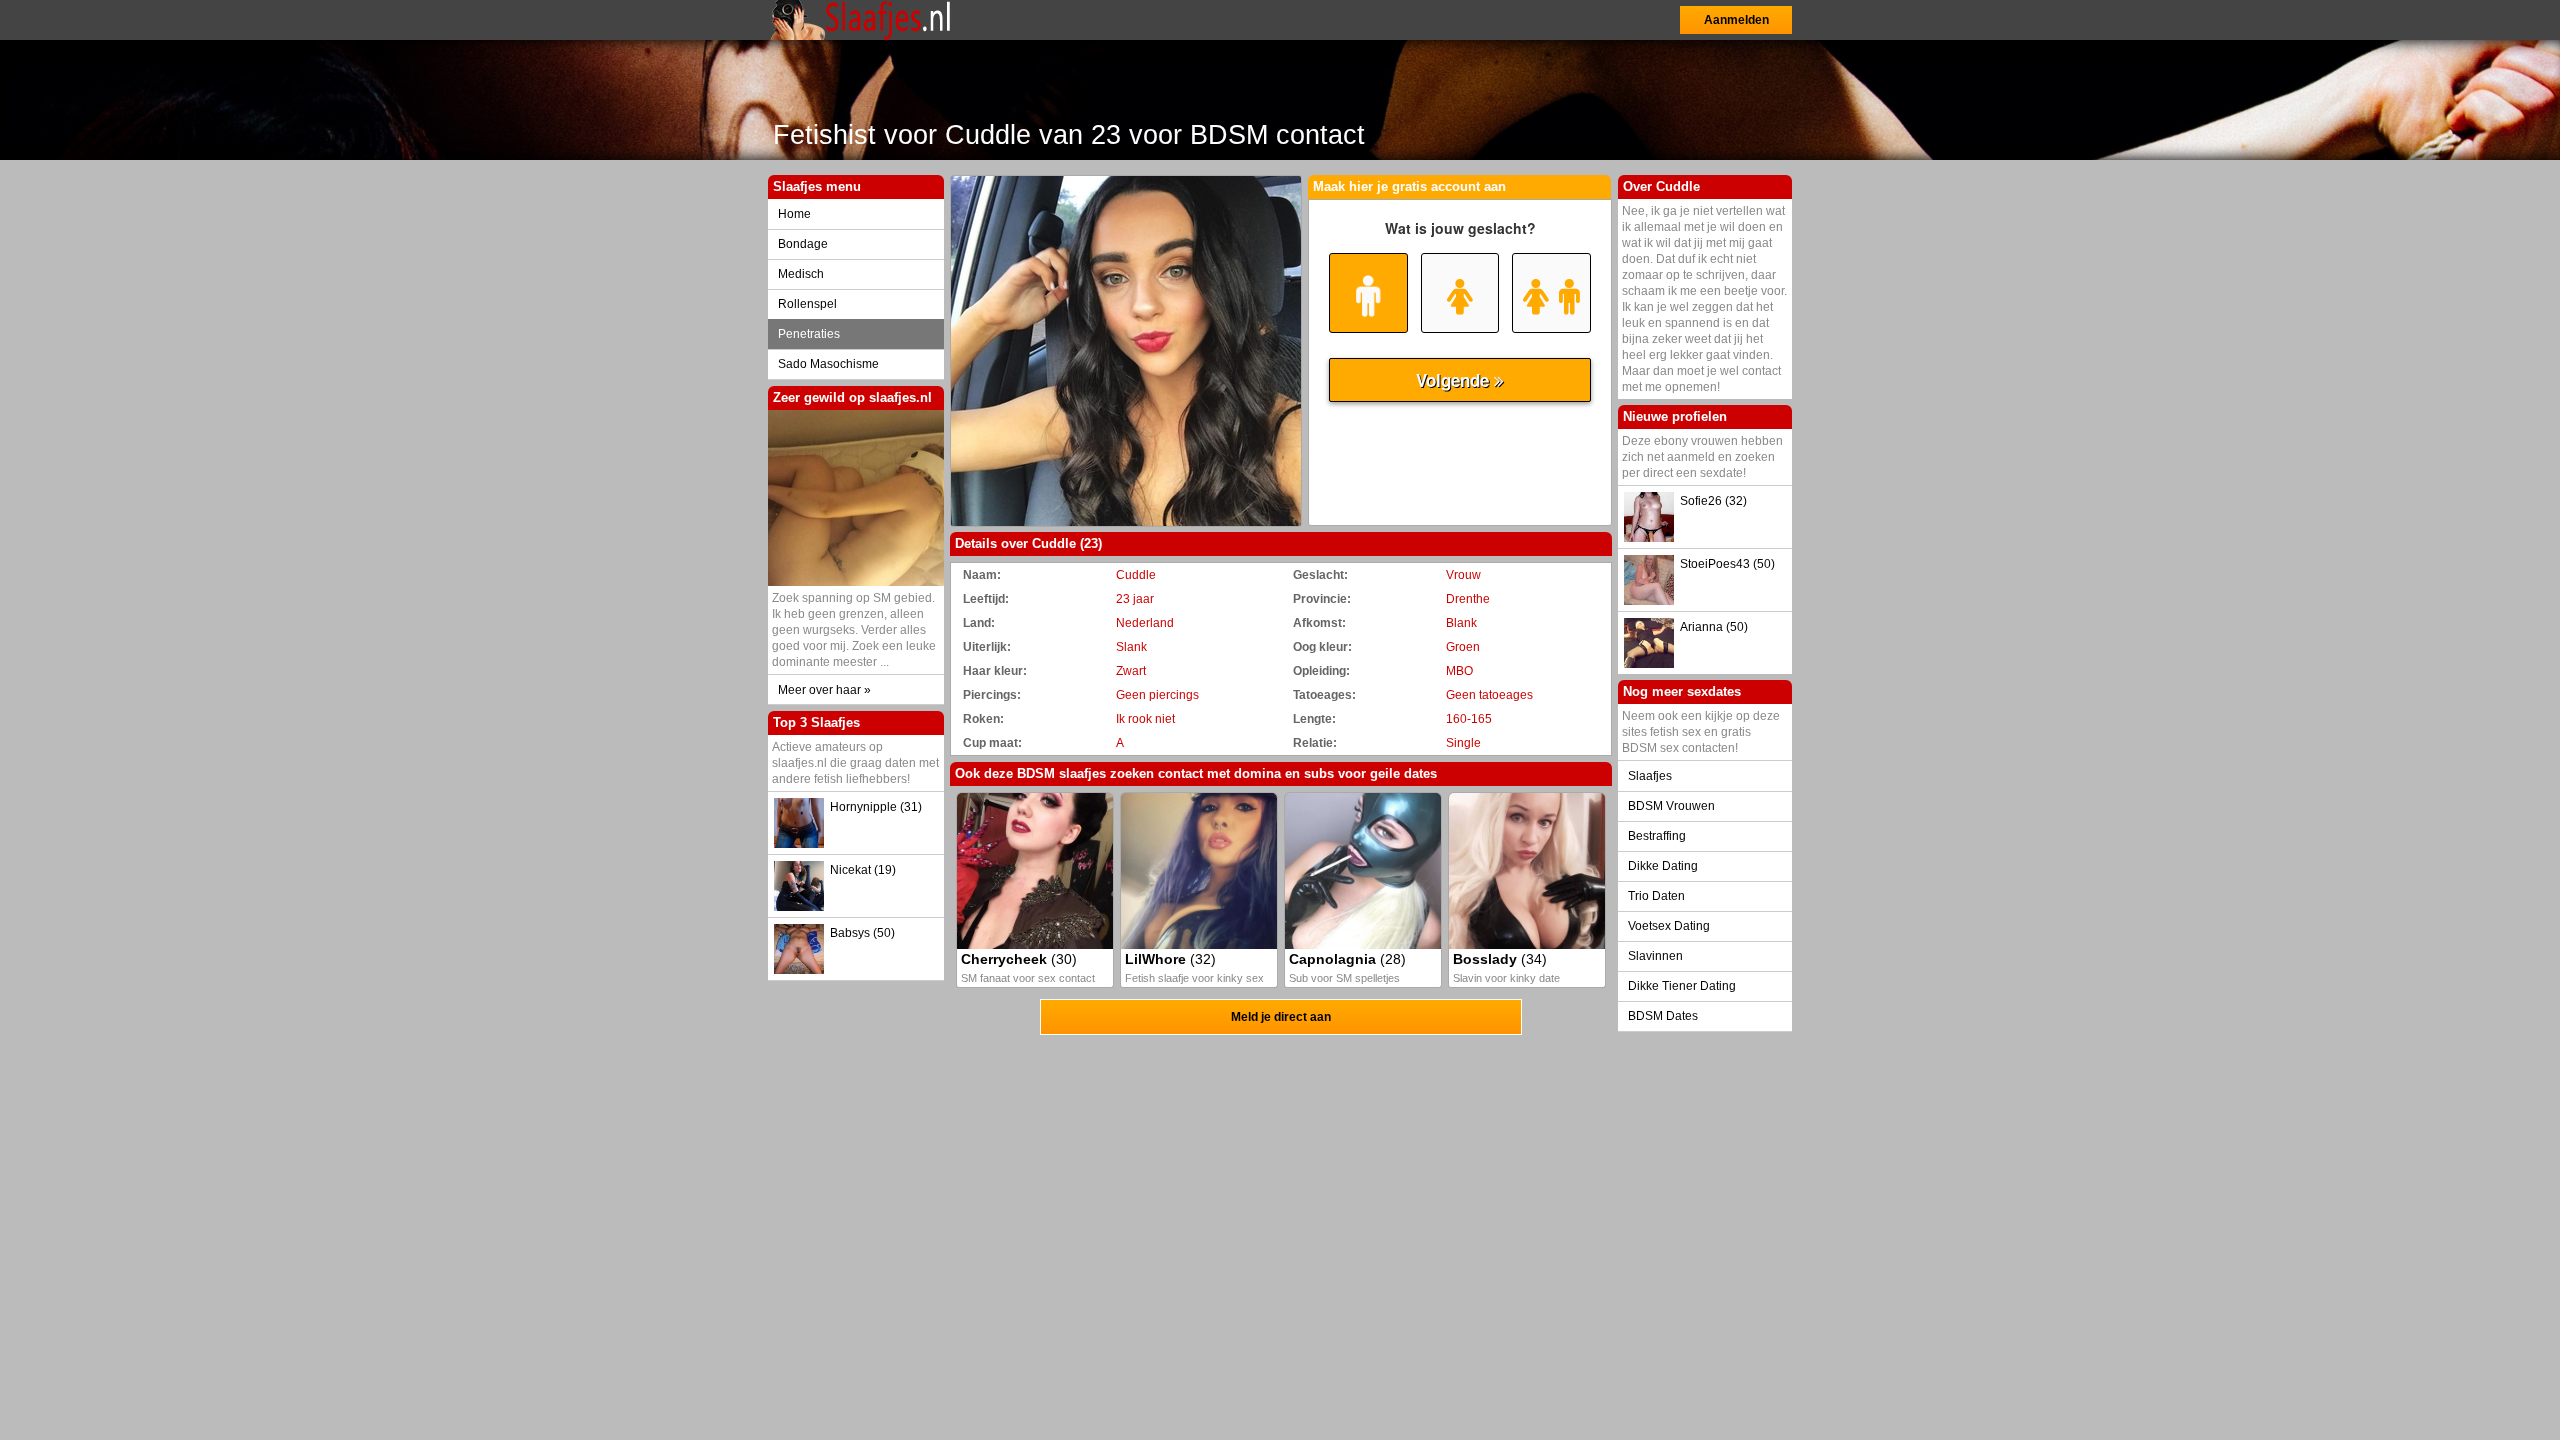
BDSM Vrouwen (1671, 806)
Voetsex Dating (1669, 926)
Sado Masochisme (828, 364)
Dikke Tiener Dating (1682, 986)
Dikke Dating (1663, 866)
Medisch (801, 274)
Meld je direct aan (1281, 1017)
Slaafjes (1650, 776)
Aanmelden (1736, 20)
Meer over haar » (824, 690)
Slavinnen (1655, 956)
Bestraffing (1657, 836)
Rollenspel (807, 304)
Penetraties (809, 334)
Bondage (803, 244)
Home (794, 214)
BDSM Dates (1663, 1016)
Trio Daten (1656, 896)
